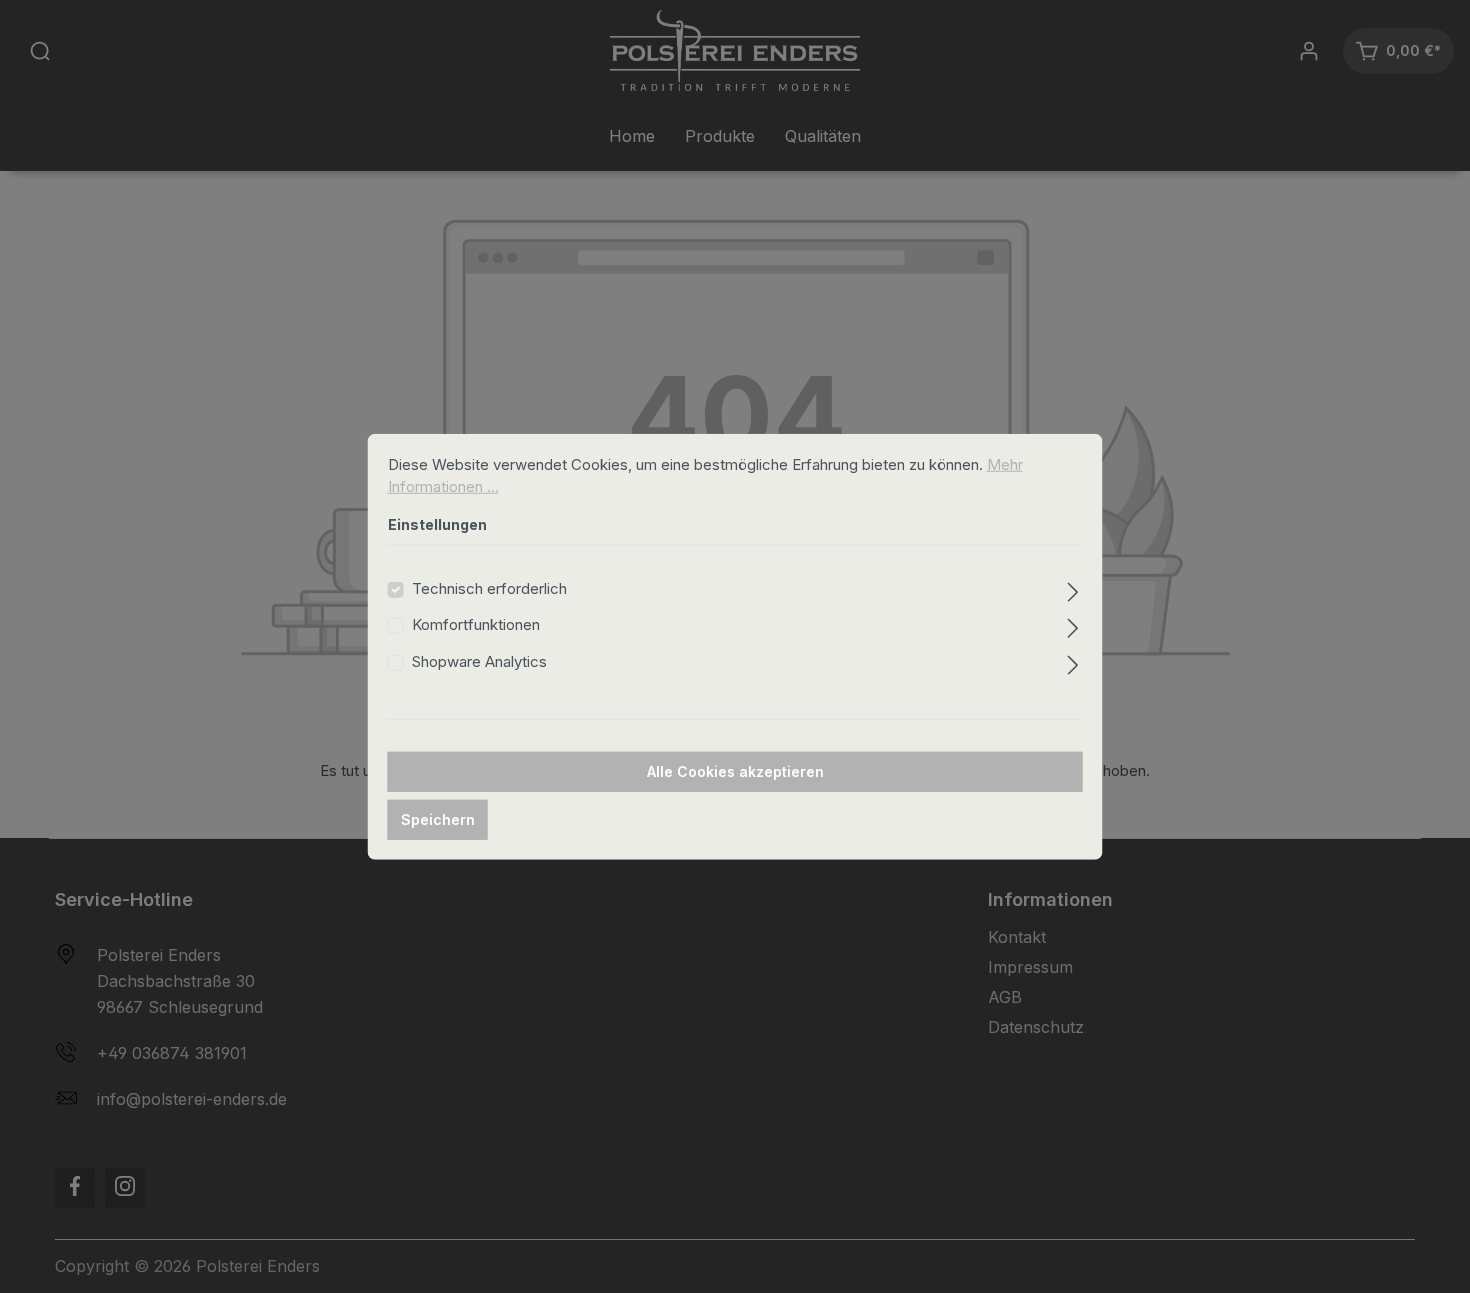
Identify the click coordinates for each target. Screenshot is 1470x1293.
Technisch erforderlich (489, 587)
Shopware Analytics (479, 660)
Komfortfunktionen (476, 624)
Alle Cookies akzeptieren (735, 771)
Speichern (438, 819)
